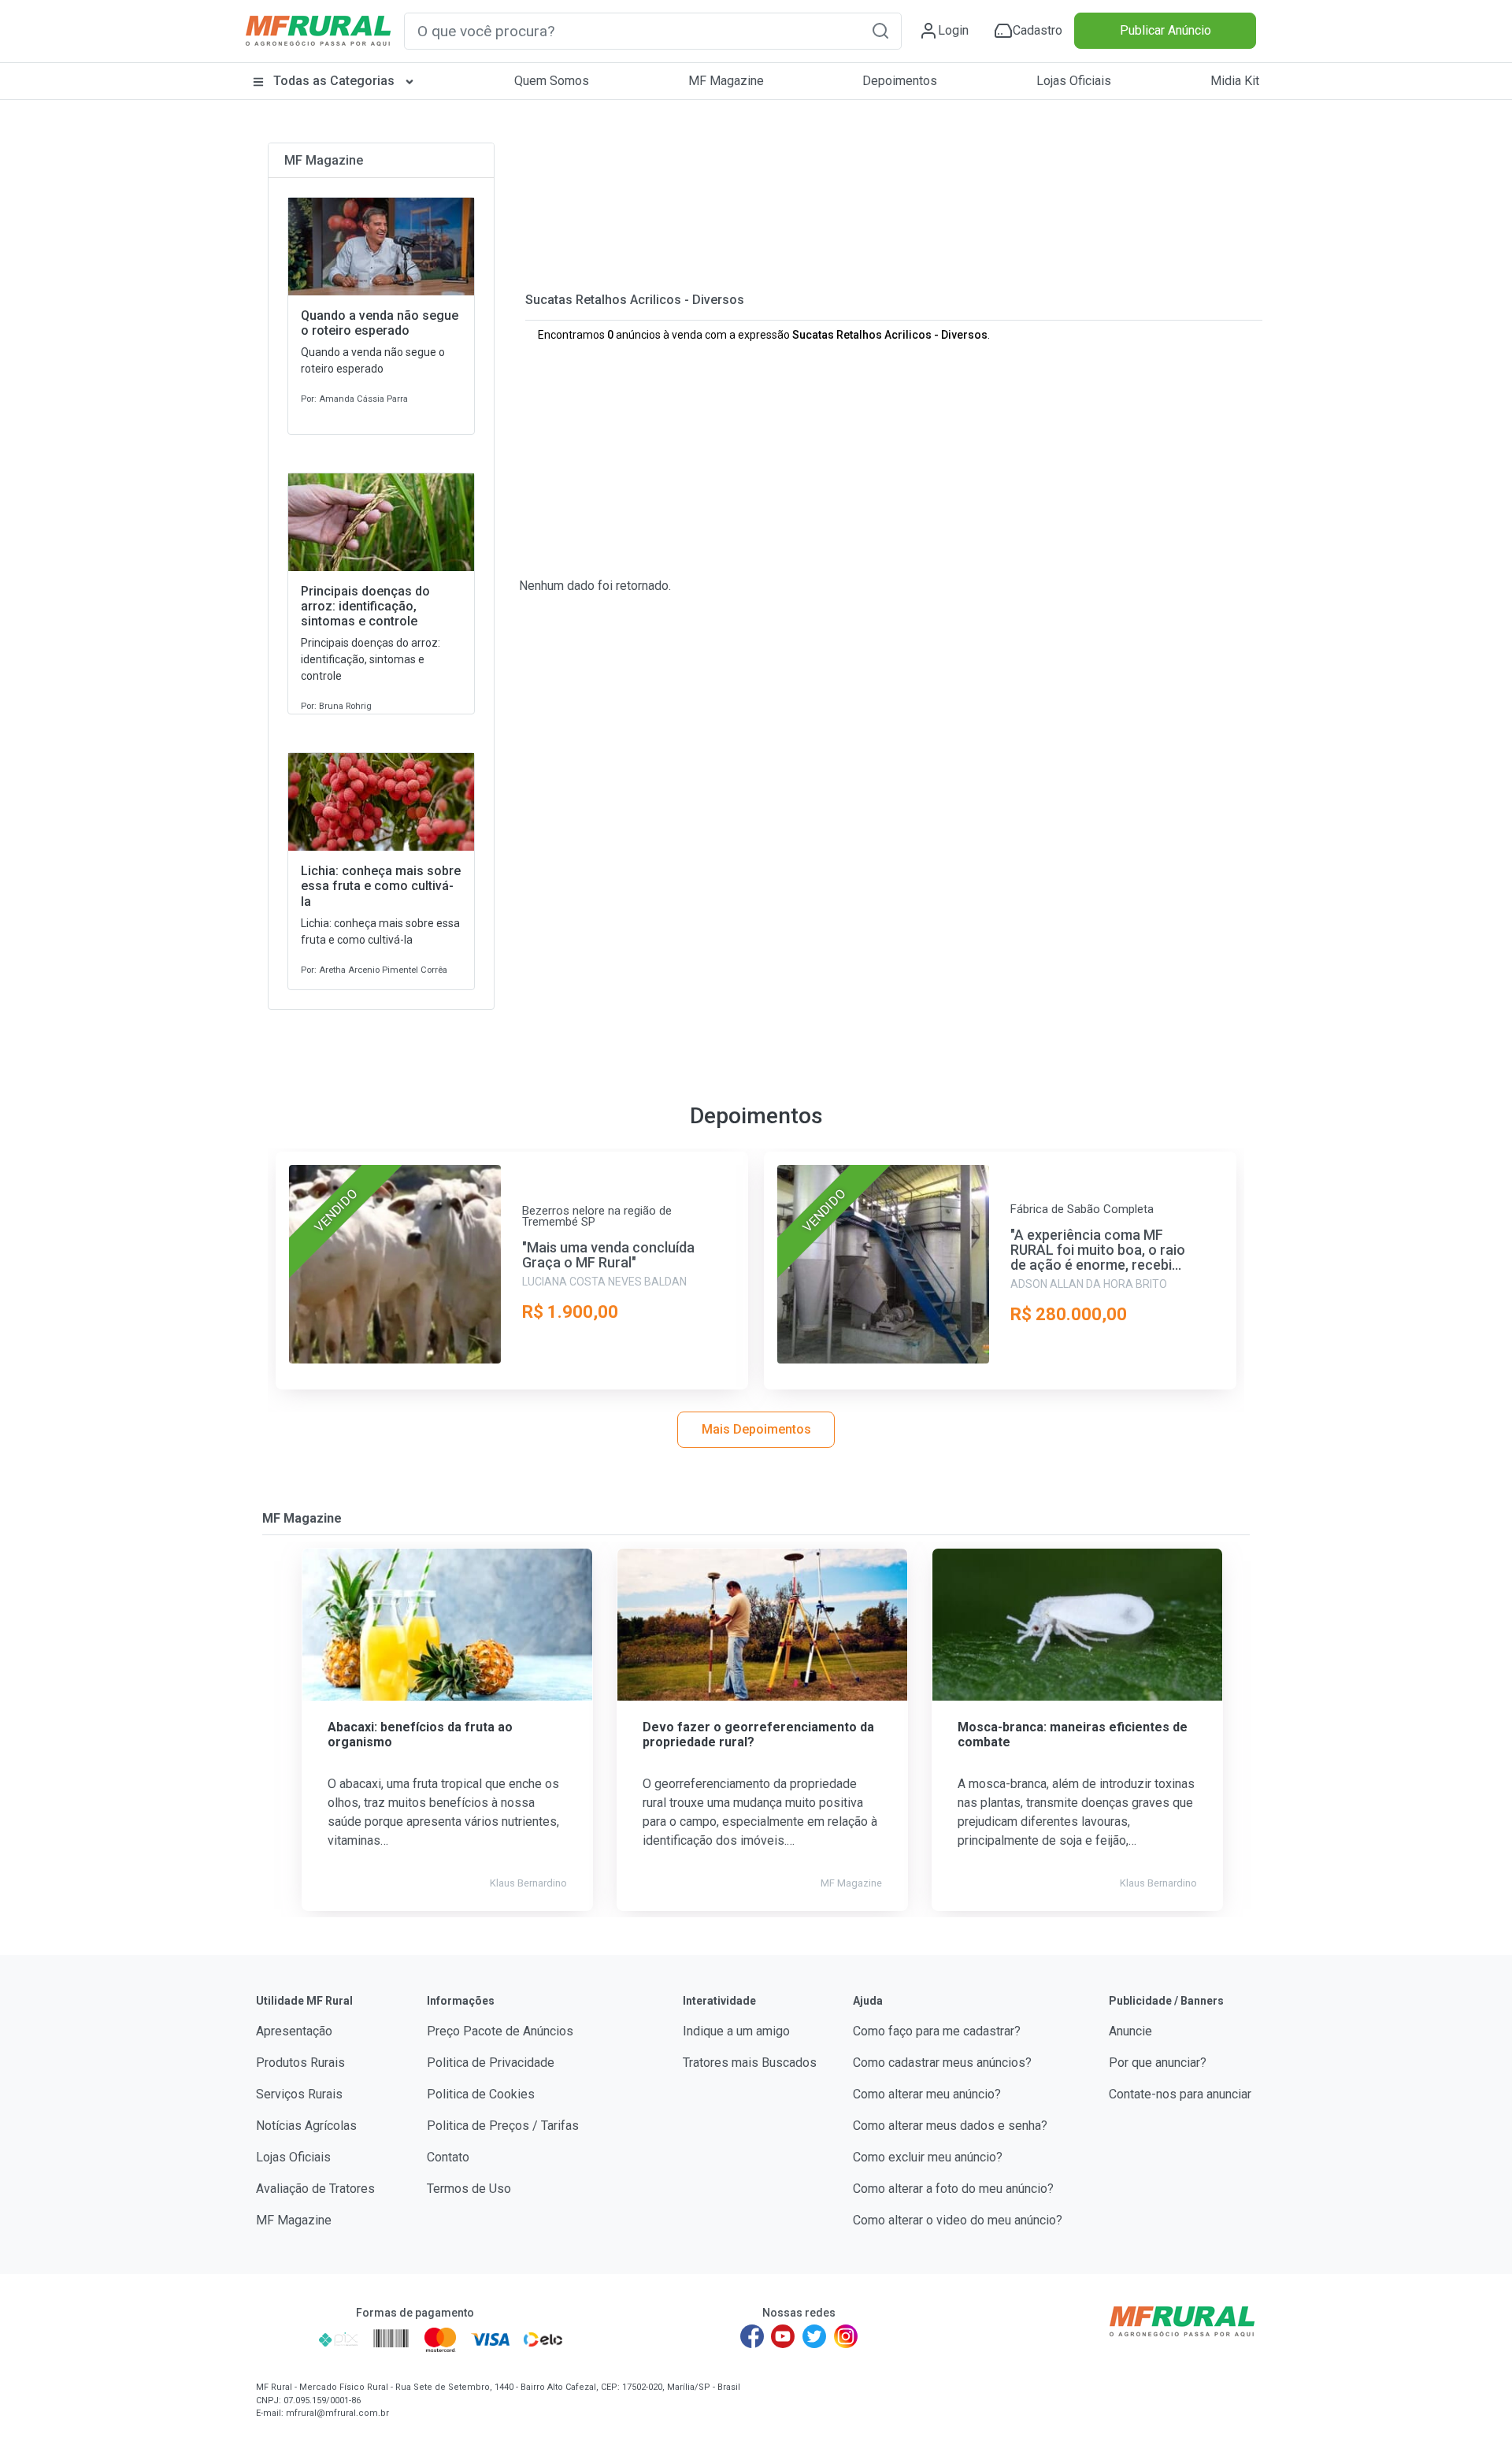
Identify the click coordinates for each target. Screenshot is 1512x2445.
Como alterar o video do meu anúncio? (958, 2220)
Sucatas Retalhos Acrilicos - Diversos (635, 300)
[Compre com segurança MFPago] (282, 2339)
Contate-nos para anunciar (1180, 2094)
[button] (880, 30)
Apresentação (294, 2031)
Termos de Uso (469, 2189)
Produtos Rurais (300, 2063)
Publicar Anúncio (1165, 30)
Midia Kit (1235, 81)
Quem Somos (552, 81)
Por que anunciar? (1158, 2063)
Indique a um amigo (736, 2031)
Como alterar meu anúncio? (927, 2094)
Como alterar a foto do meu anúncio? (953, 2189)
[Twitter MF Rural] (814, 2336)
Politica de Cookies (481, 2094)
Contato (448, 2157)
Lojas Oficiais (1074, 81)
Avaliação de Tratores (315, 2189)
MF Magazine (726, 81)
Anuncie (1130, 2031)
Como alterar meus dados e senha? (950, 2126)
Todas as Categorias (334, 81)
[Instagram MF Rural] (846, 2336)
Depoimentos (900, 81)
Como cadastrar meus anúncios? (942, 2063)
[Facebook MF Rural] (752, 2336)
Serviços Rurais (299, 2094)
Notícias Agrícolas (306, 2126)
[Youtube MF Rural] (784, 2336)
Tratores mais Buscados (750, 2063)
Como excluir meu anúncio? (928, 2157)
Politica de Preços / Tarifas (503, 2126)
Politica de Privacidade (491, 2063)
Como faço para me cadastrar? (937, 2031)
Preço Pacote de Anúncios (500, 2031)
